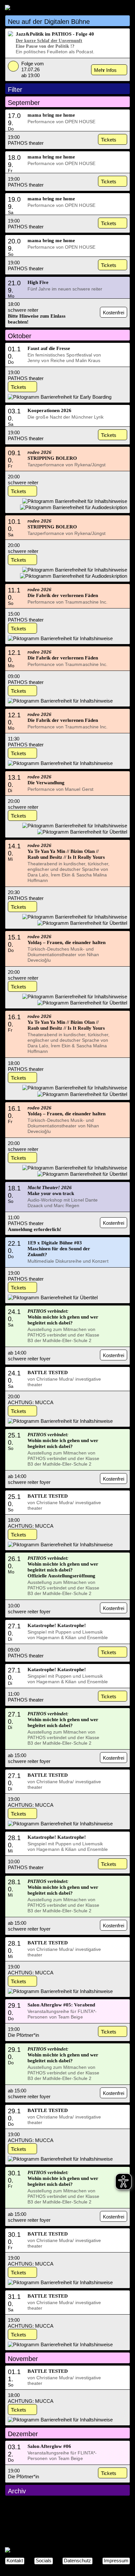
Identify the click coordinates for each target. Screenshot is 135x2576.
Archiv (17, 2491)
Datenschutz (77, 2560)
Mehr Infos (105, 70)
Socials (44, 2560)
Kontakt (15, 2560)
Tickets (109, 140)
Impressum (116, 2560)
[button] (67, 21)
